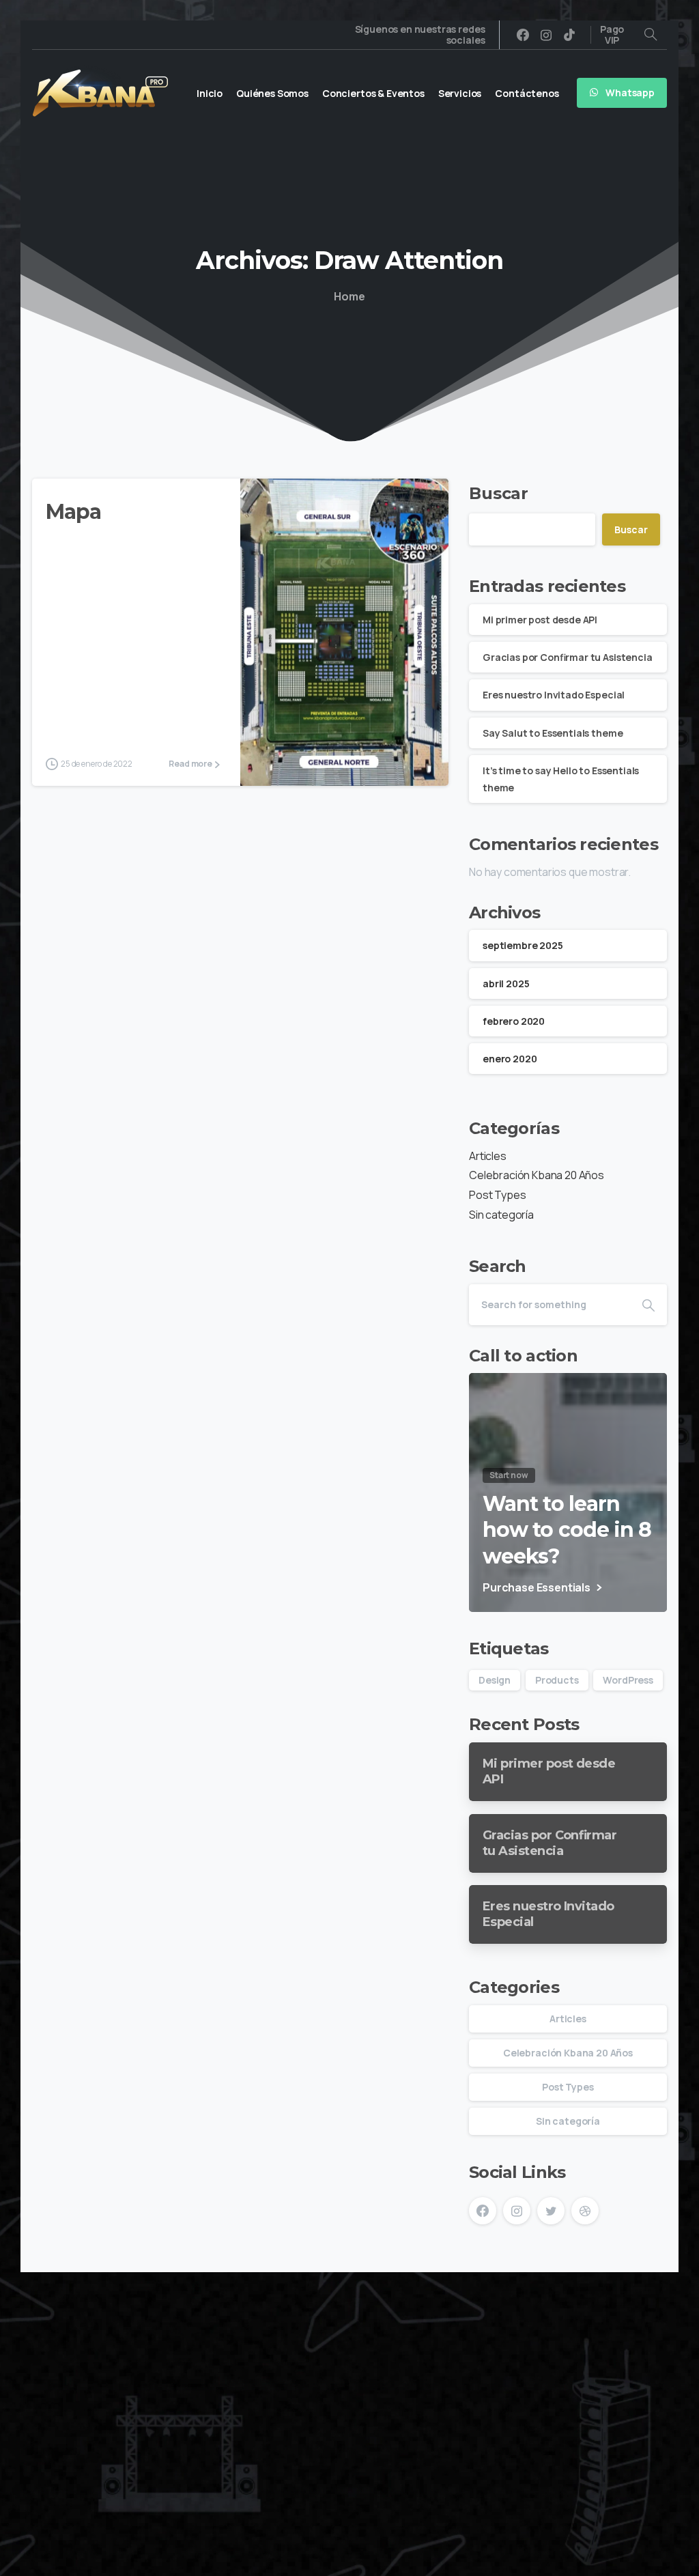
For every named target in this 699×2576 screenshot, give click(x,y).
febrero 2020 (514, 1021)
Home (349, 296)
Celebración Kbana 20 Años (537, 1175)
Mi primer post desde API (540, 620)
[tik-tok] (569, 35)
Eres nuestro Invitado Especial (554, 695)
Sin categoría (501, 1215)
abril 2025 (506, 983)
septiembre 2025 (523, 945)
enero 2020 (510, 1059)
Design (495, 1680)
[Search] (651, 35)
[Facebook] (523, 35)
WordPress (628, 1680)
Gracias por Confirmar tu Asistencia (568, 657)
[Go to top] (641, 2559)
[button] (574, 2339)
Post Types (497, 1195)
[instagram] (546, 35)
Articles (488, 1156)
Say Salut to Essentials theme (553, 733)
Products (557, 1680)
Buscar (499, 493)
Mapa (73, 512)
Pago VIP (612, 35)
